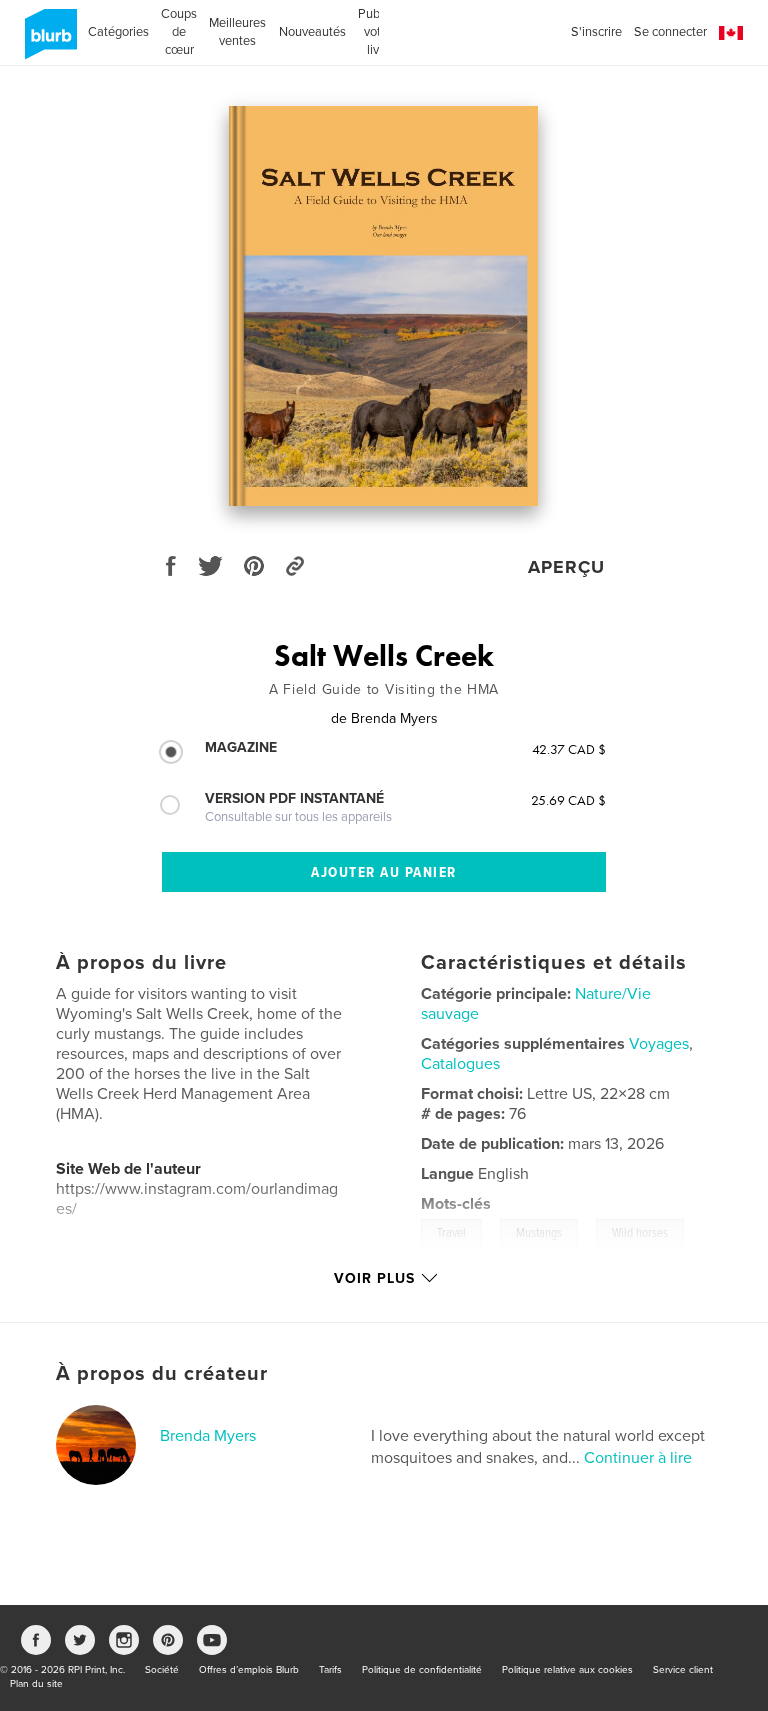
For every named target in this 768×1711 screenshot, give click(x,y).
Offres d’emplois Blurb (249, 1670)
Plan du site (36, 1684)
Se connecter (670, 32)
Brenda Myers (208, 1436)
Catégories (118, 32)
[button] (731, 33)
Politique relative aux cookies (567, 1670)
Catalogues (460, 1064)
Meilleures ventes (237, 32)
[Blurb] (47, 42)
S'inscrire (596, 32)
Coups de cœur (179, 32)
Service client (683, 1670)
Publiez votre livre (378, 32)
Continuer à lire (638, 1458)
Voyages (659, 1044)
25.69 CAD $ (568, 800)
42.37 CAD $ (569, 749)
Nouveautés (312, 32)
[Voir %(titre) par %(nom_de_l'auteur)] (383, 306)
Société (162, 1670)
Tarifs (330, 1670)
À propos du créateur (162, 1374)
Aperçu (566, 567)
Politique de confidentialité (422, 1670)
